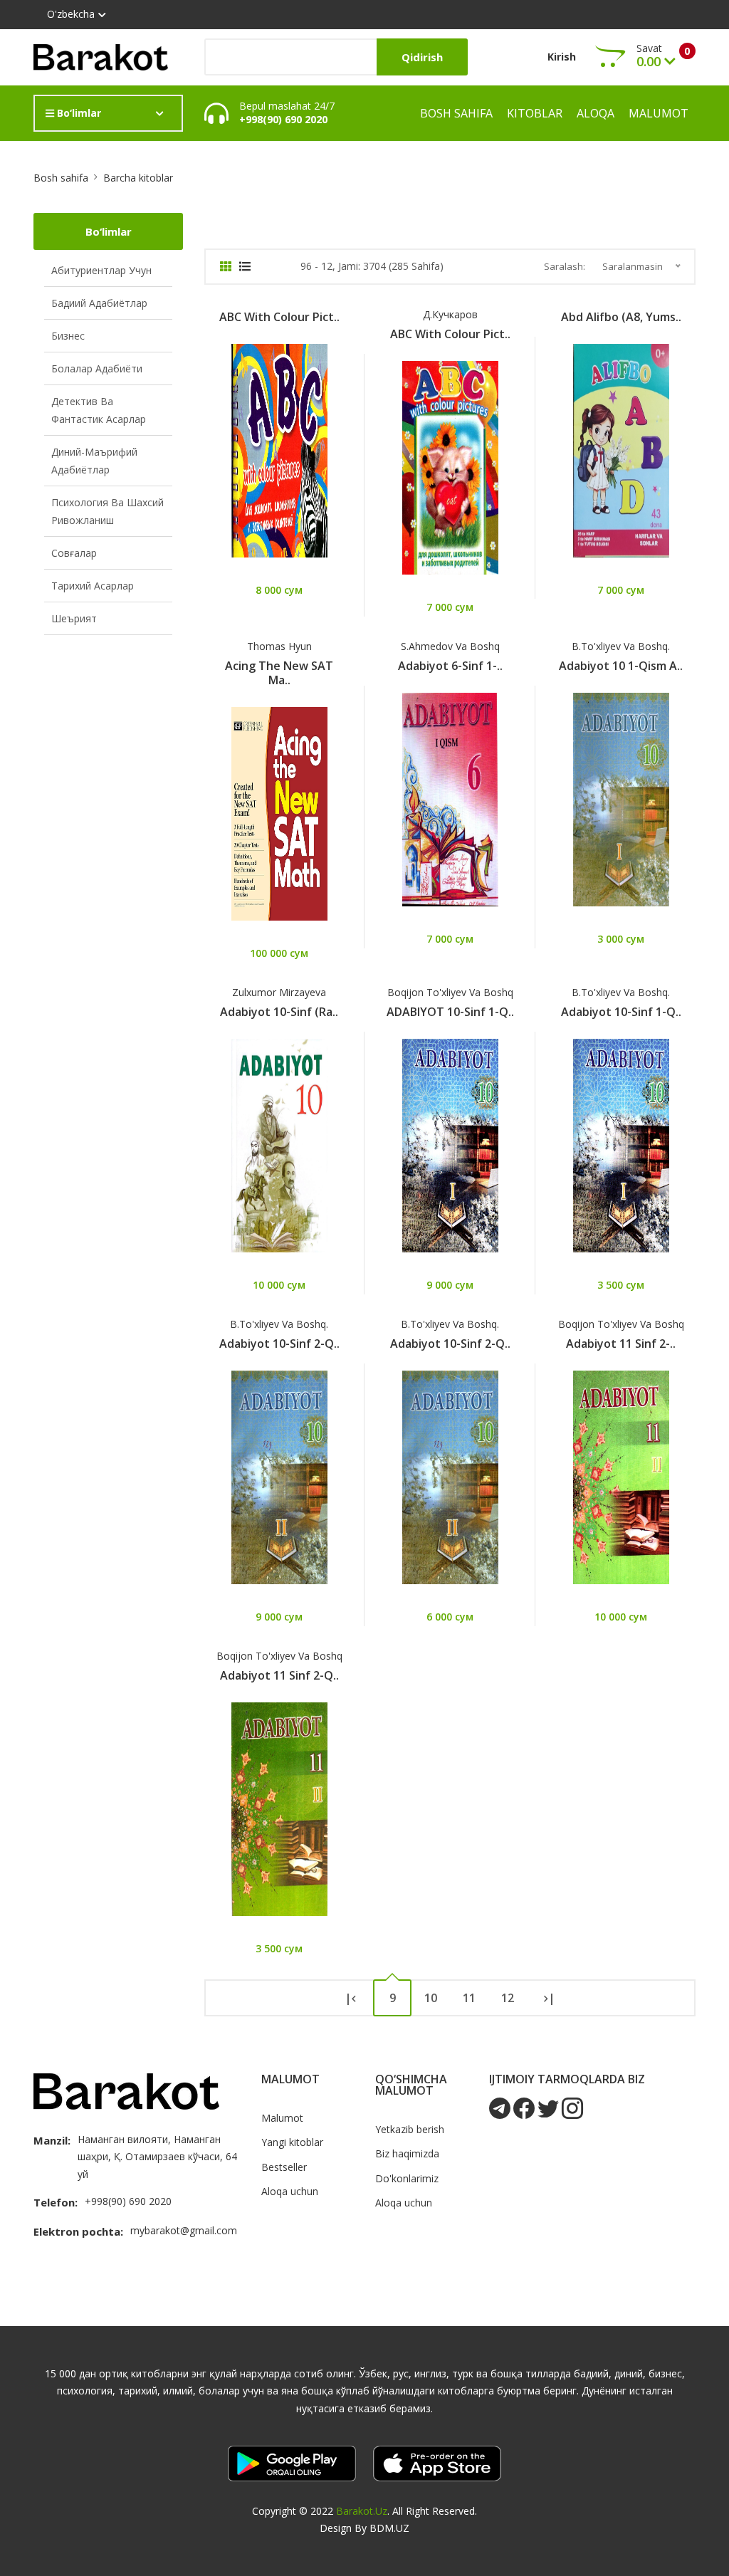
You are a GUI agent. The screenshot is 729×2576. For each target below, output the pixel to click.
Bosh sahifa (456, 113)
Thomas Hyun (279, 646)
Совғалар (74, 553)
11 (469, 1998)
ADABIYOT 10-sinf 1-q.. (450, 1012)
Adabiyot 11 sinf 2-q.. (279, 1675)
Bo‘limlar (78, 113)
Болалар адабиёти (97, 368)
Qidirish (422, 57)
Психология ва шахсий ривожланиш (107, 511)
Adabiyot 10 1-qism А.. (621, 666)
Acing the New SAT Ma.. (279, 673)
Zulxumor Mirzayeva (279, 992)
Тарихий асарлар (93, 586)
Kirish (562, 57)
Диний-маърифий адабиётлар (94, 461)
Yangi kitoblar (292, 2142)
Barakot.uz (362, 2511)
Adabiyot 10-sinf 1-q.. (621, 1012)
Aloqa (596, 113)
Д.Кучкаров (450, 314)
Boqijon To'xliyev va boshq (450, 992)
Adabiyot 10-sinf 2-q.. (279, 1344)
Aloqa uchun (290, 2191)
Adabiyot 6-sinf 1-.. (450, 666)
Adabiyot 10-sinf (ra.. (279, 1012)
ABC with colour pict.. (279, 317)
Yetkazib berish (410, 2129)
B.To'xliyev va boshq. (621, 646)
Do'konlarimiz (407, 2178)
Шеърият (74, 618)
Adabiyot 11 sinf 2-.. (621, 1344)
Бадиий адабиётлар (99, 303)
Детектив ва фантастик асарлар (99, 410)
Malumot (659, 113)
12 (508, 1998)
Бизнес (68, 336)
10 (431, 1998)
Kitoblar (535, 113)
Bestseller (284, 2167)
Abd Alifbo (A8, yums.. (621, 317)
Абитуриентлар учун (101, 270)
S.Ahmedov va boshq (450, 646)
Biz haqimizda (407, 2153)
